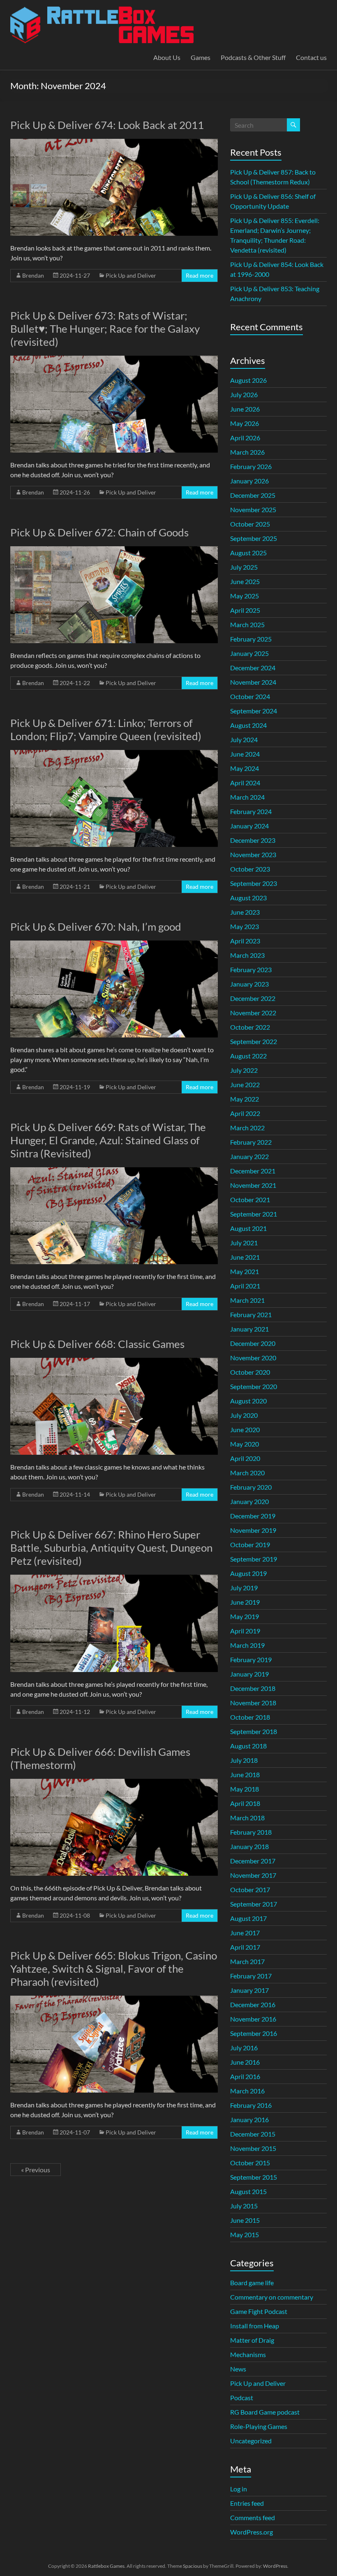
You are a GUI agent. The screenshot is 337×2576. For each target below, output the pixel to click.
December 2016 (253, 2004)
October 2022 (250, 1027)
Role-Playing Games (259, 2426)
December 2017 (253, 1861)
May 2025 (245, 596)
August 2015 (248, 2191)
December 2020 (253, 1343)
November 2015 (253, 2148)
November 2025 (253, 509)
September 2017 (254, 1904)
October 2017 (250, 1889)
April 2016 (245, 2076)
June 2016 (245, 2062)
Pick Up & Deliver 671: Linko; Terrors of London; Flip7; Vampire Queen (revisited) (106, 729)
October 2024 (250, 696)
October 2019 (250, 1544)
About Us (167, 57)
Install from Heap (255, 2326)
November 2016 (253, 2019)
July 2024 (244, 739)
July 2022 (244, 1070)
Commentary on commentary (272, 2297)
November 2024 (253, 682)
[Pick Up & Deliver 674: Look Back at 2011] (114, 143)
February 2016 (251, 2105)
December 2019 (253, 1516)
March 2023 (247, 955)
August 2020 (248, 1401)
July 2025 (244, 567)
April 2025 (245, 610)
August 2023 (248, 898)
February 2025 (251, 639)
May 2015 (245, 2234)
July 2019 (244, 1588)
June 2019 (245, 1602)
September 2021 (254, 1214)
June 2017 (245, 1933)
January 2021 (249, 1329)
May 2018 (245, 1789)
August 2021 (248, 1228)
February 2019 (251, 1659)
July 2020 (244, 1415)
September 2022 (254, 1041)
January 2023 (249, 984)
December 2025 (253, 495)
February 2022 (251, 1142)
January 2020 (249, 1501)
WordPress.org (252, 2532)
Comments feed (253, 2517)
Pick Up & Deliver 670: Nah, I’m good (96, 927)
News (238, 2369)
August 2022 (248, 1056)
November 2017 (253, 1875)
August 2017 (248, 1918)
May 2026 (245, 423)
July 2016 (244, 2048)
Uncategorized (251, 2441)
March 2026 (247, 452)
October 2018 (250, 1717)
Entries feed (247, 2503)
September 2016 (254, 2033)
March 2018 (247, 1818)
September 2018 (254, 1731)
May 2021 (245, 1271)
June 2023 (245, 912)
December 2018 (253, 1688)
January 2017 (249, 1990)
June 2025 (245, 581)
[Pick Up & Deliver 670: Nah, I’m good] (114, 944)
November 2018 (253, 1703)
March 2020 (247, 1473)
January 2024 (249, 826)
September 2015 (254, 2177)
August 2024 (248, 725)
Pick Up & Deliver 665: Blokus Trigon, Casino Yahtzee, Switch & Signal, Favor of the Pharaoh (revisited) (114, 1969)
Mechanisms (248, 2354)
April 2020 (245, 1458)
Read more (200, 275)
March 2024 (247, 797)
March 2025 (247, 624)
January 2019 (249, 1674)
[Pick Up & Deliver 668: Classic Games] (114, 1362)
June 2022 (245, 1084)
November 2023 (253, 854)
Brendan (33, 275)
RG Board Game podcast (265, 2412)
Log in (239, 2489)
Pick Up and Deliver (131, 275)
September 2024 (254, 711)
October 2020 (250, 1372)
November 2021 (253, 1185)
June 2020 (245, 1429)
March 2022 (247, 1128)
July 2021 (244, 1243)
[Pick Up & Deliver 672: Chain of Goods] (114, 550)
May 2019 (245, 1616)
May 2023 (245, 926)
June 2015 (245, 2220)
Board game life (252, 2283)
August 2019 (248, 1573)
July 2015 (244, 2206)
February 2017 (251, 1976)
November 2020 (253, 1358)
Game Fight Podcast (259, 2311)
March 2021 (247, 1300)
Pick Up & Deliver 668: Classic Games (97, 1344)
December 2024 (253, 668)
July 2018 (244, 1760)
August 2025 (248, 553)
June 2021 (245, 1257)
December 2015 (253, 2134)
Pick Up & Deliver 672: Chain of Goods (99, 532)
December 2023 (253, 840)
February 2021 (251, 1314)
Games (201, 57)
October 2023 (250, 869)
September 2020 (254, 1386)
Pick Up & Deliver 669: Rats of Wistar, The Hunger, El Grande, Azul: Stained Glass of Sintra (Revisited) (108, 1140)
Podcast (242, 2398)
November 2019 (253, 1530)
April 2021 (245, 1286)
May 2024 (245, 768)
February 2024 (251, 811)
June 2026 (245, 409)
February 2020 (251, 1487)
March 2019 (247, 1645)
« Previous (36, 2170)
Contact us (311, 57)
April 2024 (245, 783)
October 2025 (250, 524)
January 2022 (249, 1156)
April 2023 (245, 941)
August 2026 (248, 380)
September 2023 (254, 883)
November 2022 (253, 1013)
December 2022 (253, 998)
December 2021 (253, 1171)
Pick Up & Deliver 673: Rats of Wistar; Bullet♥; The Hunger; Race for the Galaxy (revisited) (105, 329)
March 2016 (247, 2091)
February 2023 (251, 969)
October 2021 (250, 1199)
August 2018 (248, 1746)
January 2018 (249, 1846)
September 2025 (254, 538)
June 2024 (245, 754)
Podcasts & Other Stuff (253, 57)
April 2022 (245, 1113)
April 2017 (245, 1947)
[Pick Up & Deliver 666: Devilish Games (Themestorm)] (114, 1783)
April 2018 (245, 1803)
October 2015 (250, 2163)
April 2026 (245, 438)
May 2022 (245, 1099)
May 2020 (245, 1444)
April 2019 (245, 1631)
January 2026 (249, 481)
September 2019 (254, 1559)
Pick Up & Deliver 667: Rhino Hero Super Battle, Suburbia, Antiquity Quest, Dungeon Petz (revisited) (111, 1548)
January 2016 (249, 2119)
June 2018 (245, 1774)
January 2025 (249, 653)
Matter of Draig (252, 2340)
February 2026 (251, 466)
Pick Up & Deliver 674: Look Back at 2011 (107, 125)
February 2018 (251, 1832)
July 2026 (244, 394)
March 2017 (247, 1961)
